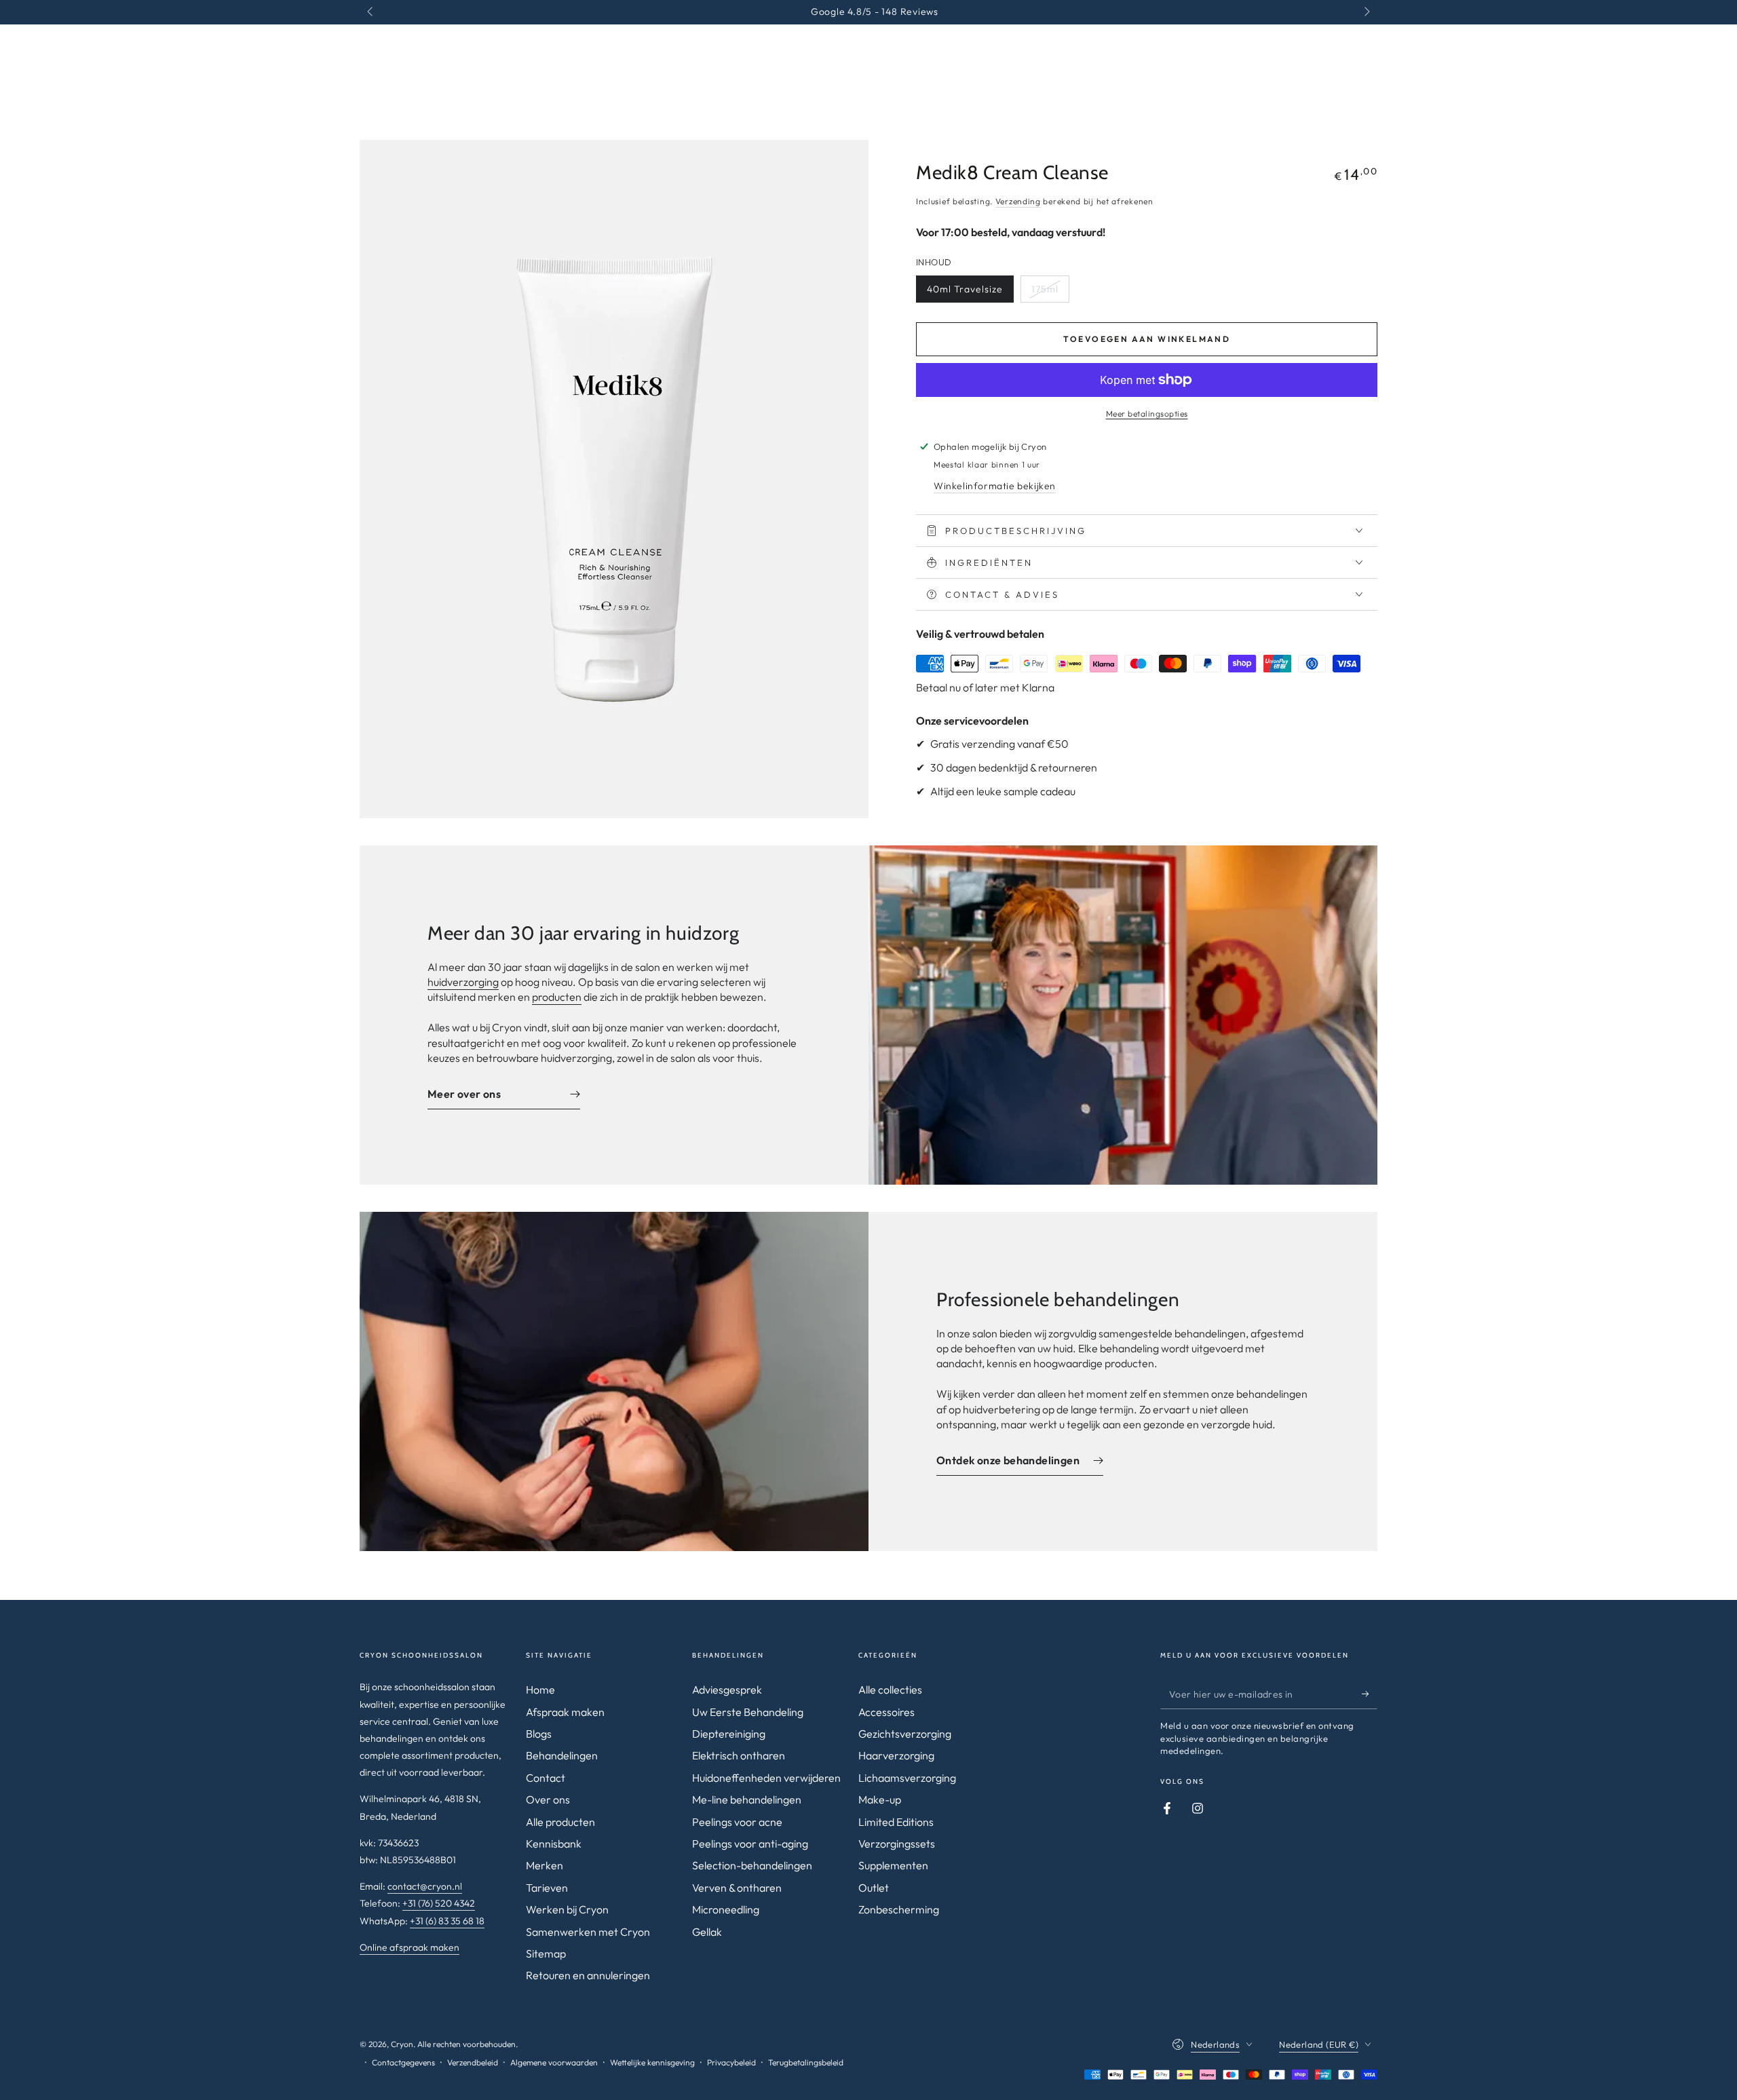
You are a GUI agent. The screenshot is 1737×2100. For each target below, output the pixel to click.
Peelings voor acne (737, 1822)
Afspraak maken (565, 1712)
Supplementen (893, 1865)
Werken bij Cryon (567, 1909)
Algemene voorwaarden (554, 2062)
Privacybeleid (731, 2062)
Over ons (548, 1799)
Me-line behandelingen (747, 1799)
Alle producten (560, 1822)
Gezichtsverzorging (905, 1734)
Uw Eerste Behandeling (748, 1712)
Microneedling (726, 1909)
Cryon (402, 2044)
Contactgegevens (403, 2062)
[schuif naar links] (371, 12)
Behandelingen (562, 1755)
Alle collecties (890, 1689)
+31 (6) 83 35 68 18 (447, 1921)
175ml (1045, 289)
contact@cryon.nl (425, 1886)
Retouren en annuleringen (588, 1975)
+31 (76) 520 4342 (439, 1903)
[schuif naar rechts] (1366, 12)
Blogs (539, 1734)
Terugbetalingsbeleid (806, 2062)
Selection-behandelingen (752, 1865)
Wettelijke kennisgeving (652, 2062)
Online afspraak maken (409, 1947)
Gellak (707, 1932)
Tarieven (547, 1888)
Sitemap (546, 1953)
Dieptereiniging (729, 1734)
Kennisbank (554, 1844)
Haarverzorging (896, 1755)
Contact (546, 1778)
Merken (545, 1865)
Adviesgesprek (727, 1689)
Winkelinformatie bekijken (995, 486)
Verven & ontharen (737, 1888)
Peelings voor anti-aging (750, 1844)
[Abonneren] (1370, 1694)
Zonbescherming (899, 1909)
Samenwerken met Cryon (588, 1932)
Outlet (874, 1888)
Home (540, 1689)
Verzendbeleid (473, 2062)
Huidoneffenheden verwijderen (766, 1778)
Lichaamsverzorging (907, 1778)
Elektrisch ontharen (739, 1755)
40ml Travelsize (965, 289)
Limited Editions (896, 1822)
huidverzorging (463, 982)
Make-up (880, 1799)
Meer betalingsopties (1147, 414)
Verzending (1018, 201)
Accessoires (886, 1712)
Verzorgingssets (897, 1844)
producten (557, 997)
